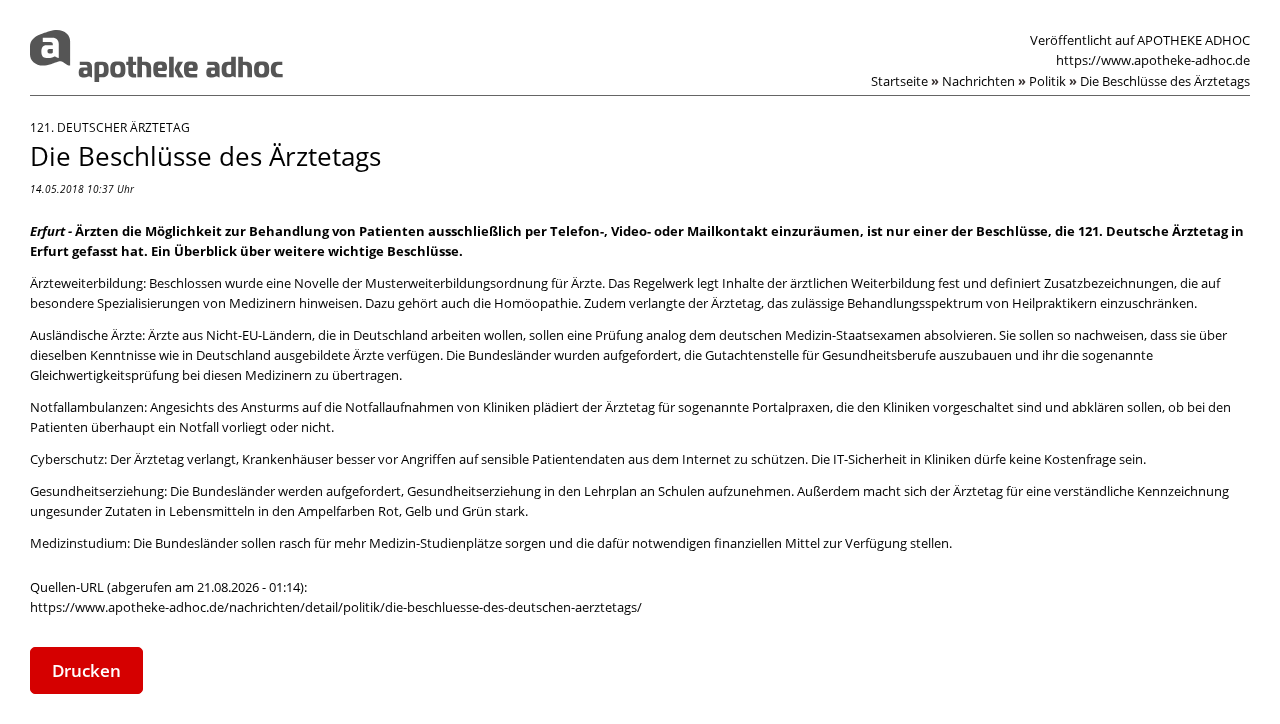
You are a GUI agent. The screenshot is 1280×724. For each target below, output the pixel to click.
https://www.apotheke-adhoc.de (1153, 60)
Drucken (86, 670)
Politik (1053, 81)
